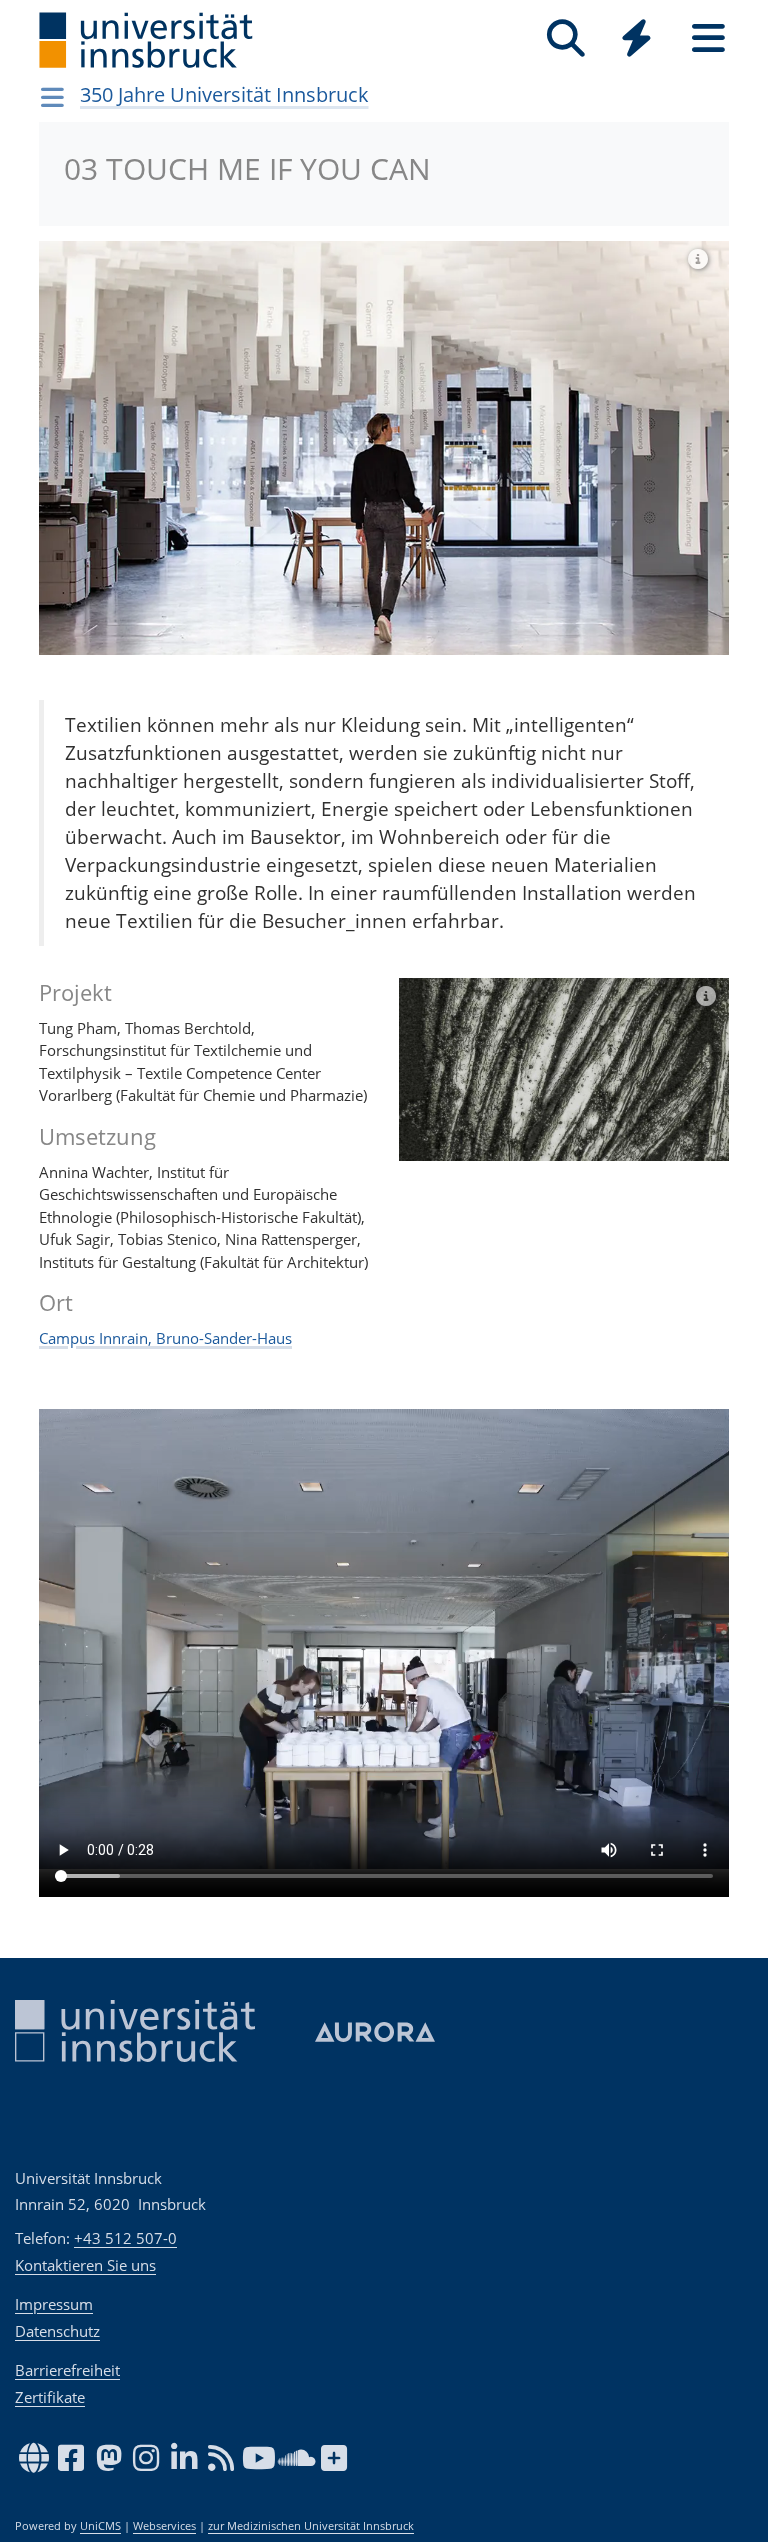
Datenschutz (57, 2331)
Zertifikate (50, 2397)
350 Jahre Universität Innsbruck (224, 94)
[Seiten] (708, 38)
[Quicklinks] (636, 38)
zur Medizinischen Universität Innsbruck (311, 2526)
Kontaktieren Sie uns (85, 2265)
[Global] (637, 40)
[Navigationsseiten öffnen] (52, 97)
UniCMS (100, 2526)
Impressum (54, 2304)
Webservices (164, 2526)
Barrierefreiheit (67, 2370)
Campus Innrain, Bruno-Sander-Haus (165, 1338)
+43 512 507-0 (125, 2238)
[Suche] (565, 38)
